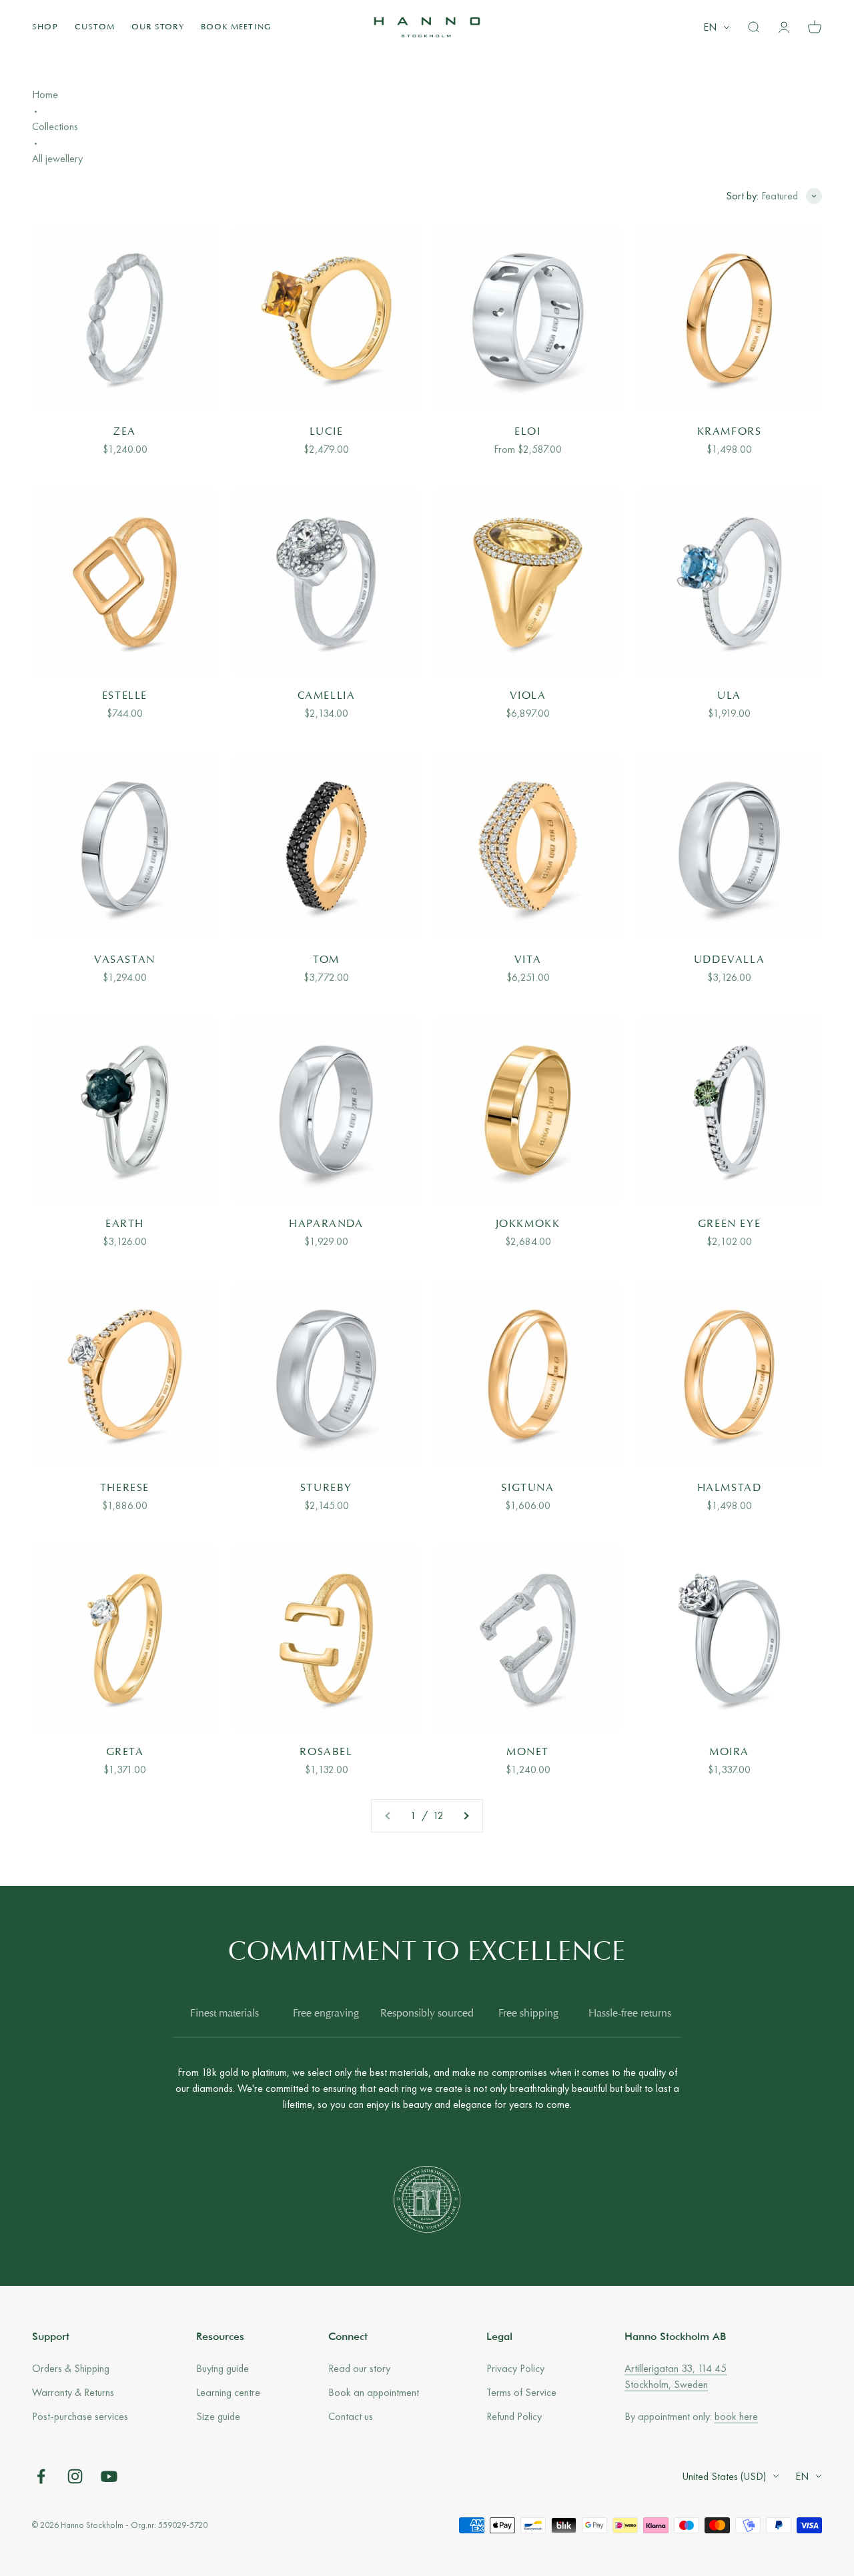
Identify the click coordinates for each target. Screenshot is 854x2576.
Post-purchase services (80, 2416)
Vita (528, 960)
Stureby (326, 1488)
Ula (729, 696)
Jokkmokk (528, 1224)
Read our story (359, 2368)
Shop (45, 27)
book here (736, 2416)
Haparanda (326, 1224)
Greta (125, 1752)
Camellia (327, 696)
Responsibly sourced (427, 2014)
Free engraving (326, 2014)
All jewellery (57, 158)
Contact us (351, 2416)
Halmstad (730, 1488)
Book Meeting (236, 27)
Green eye (729, 1224)
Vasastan (125, 960)
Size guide (218, 2416)
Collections (55, 126)
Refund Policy (514, 2416)
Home (45, 94)
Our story (158, 27)
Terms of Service (521, 2392)
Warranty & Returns (73, 2392)
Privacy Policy (515, 2368)
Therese (125, 1488)
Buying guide (223, 2368)
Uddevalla (729, 960)
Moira (729, 1752)
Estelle (125, 696)
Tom (326, 960)
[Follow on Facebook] (41, 2476)
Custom (95, 27)
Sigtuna (527, 1488)
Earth (125, 1224)
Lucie (327, 432)
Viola (528, 696)
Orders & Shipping (71, 2368)
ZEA (125, 432)
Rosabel (326, 1752)
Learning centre (228, 2392)
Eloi (527, 432)
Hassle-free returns (630, 2014)
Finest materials (225, 2014)
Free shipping (528, 2014)
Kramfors (730, 432)
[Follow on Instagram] (75, 2476)
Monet (528, 1752)
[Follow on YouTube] (109, 2476)
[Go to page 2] (466, 1816)
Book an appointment (374, 2392)
